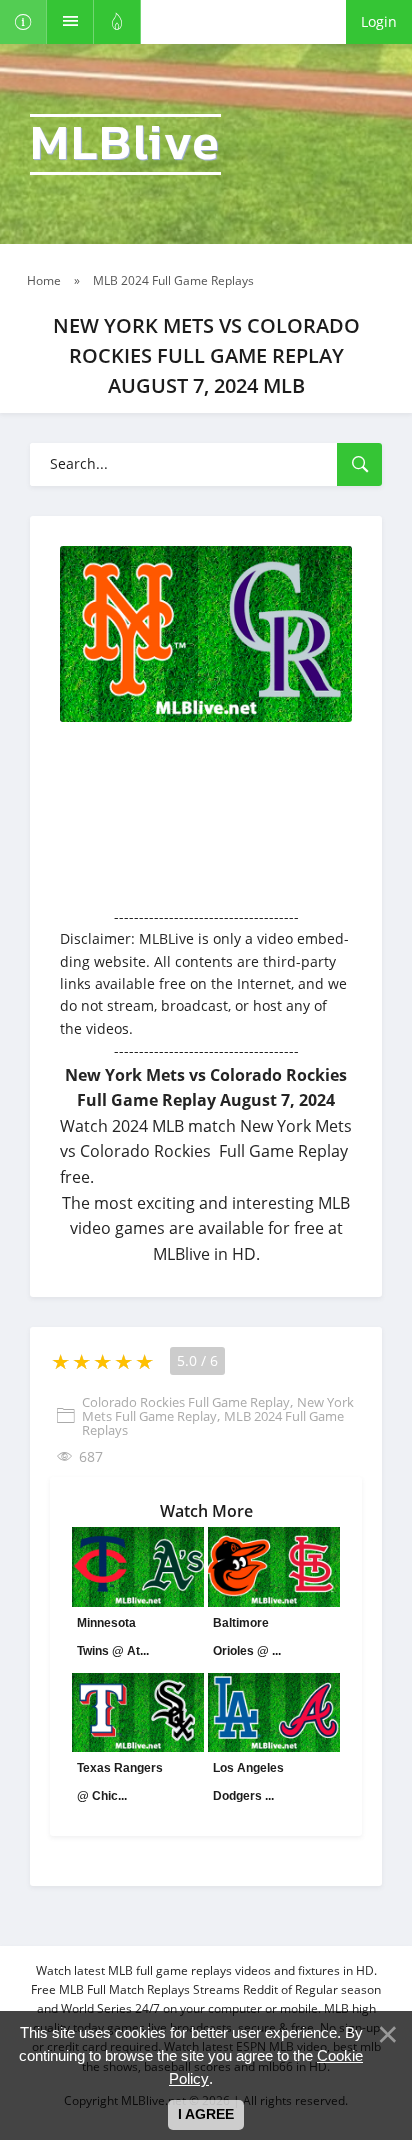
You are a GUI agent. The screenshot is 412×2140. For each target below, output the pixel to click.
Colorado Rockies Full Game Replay (186, 1402)
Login (379, 21)
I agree (206, 2114)
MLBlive (125, 144)
